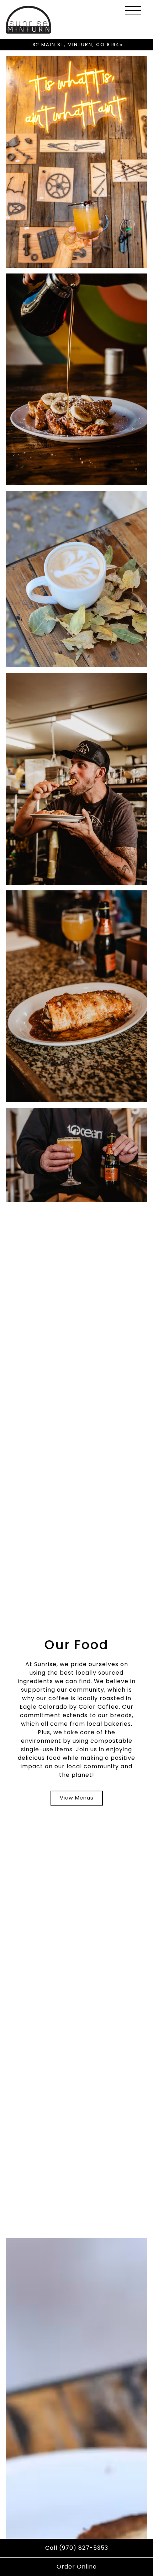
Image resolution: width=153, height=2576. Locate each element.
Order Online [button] (77, 2567)
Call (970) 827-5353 (77, 2548)
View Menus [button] (77, 1798)
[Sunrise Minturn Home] (28, 20)
